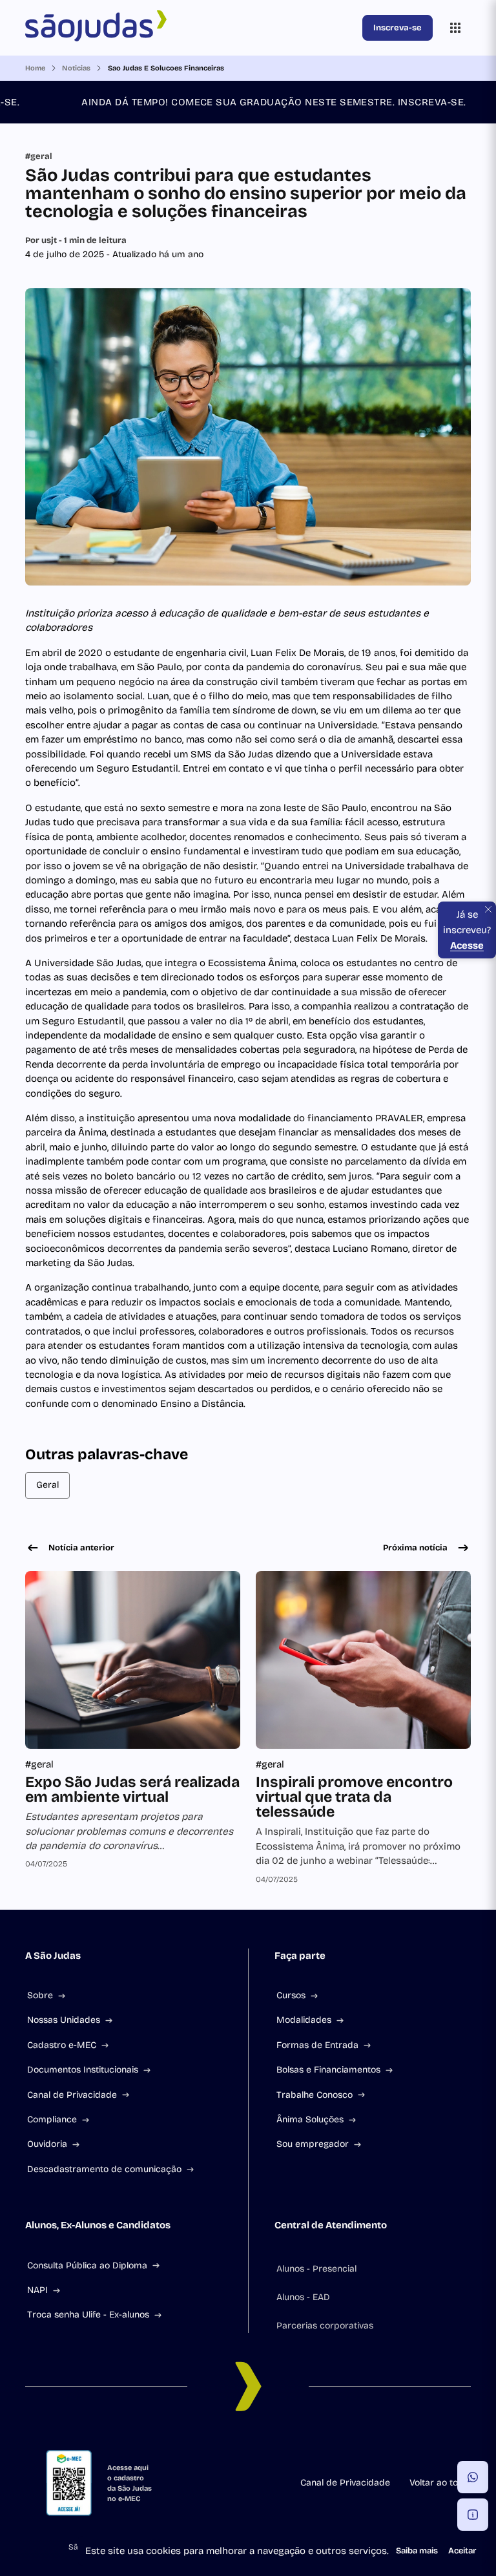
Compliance (52, 2119)
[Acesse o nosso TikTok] (263, 2445)
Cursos (291, 1995)
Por (76, 240)
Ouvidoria (47, 2144)
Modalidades (304, 2020)
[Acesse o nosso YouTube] (325, 2445)
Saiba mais (417, 2551)
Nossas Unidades (64, 2020)
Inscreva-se (398, 28)
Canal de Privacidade (72, 2095)
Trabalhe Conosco (315, 2095)
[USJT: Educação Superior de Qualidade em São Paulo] (191, 28)
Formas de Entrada (317, 2045)
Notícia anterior (81, 1548)
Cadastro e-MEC (62, 2045)
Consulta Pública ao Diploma (87, 2265)
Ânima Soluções (310, 2119)
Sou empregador (313, 2144)
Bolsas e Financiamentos (328, 2070)
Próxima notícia (415, 1548)
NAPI (37, 2290)
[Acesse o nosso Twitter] (294, 2445)
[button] (473, 2477)
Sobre (40, 1995)
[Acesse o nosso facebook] (170, 2445)
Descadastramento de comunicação (104, 2169)
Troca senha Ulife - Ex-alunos (88, 2315)
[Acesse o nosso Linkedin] (232, 2445)
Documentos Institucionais (83, 2070)
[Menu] (455, 28)
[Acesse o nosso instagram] (201, 2445)
